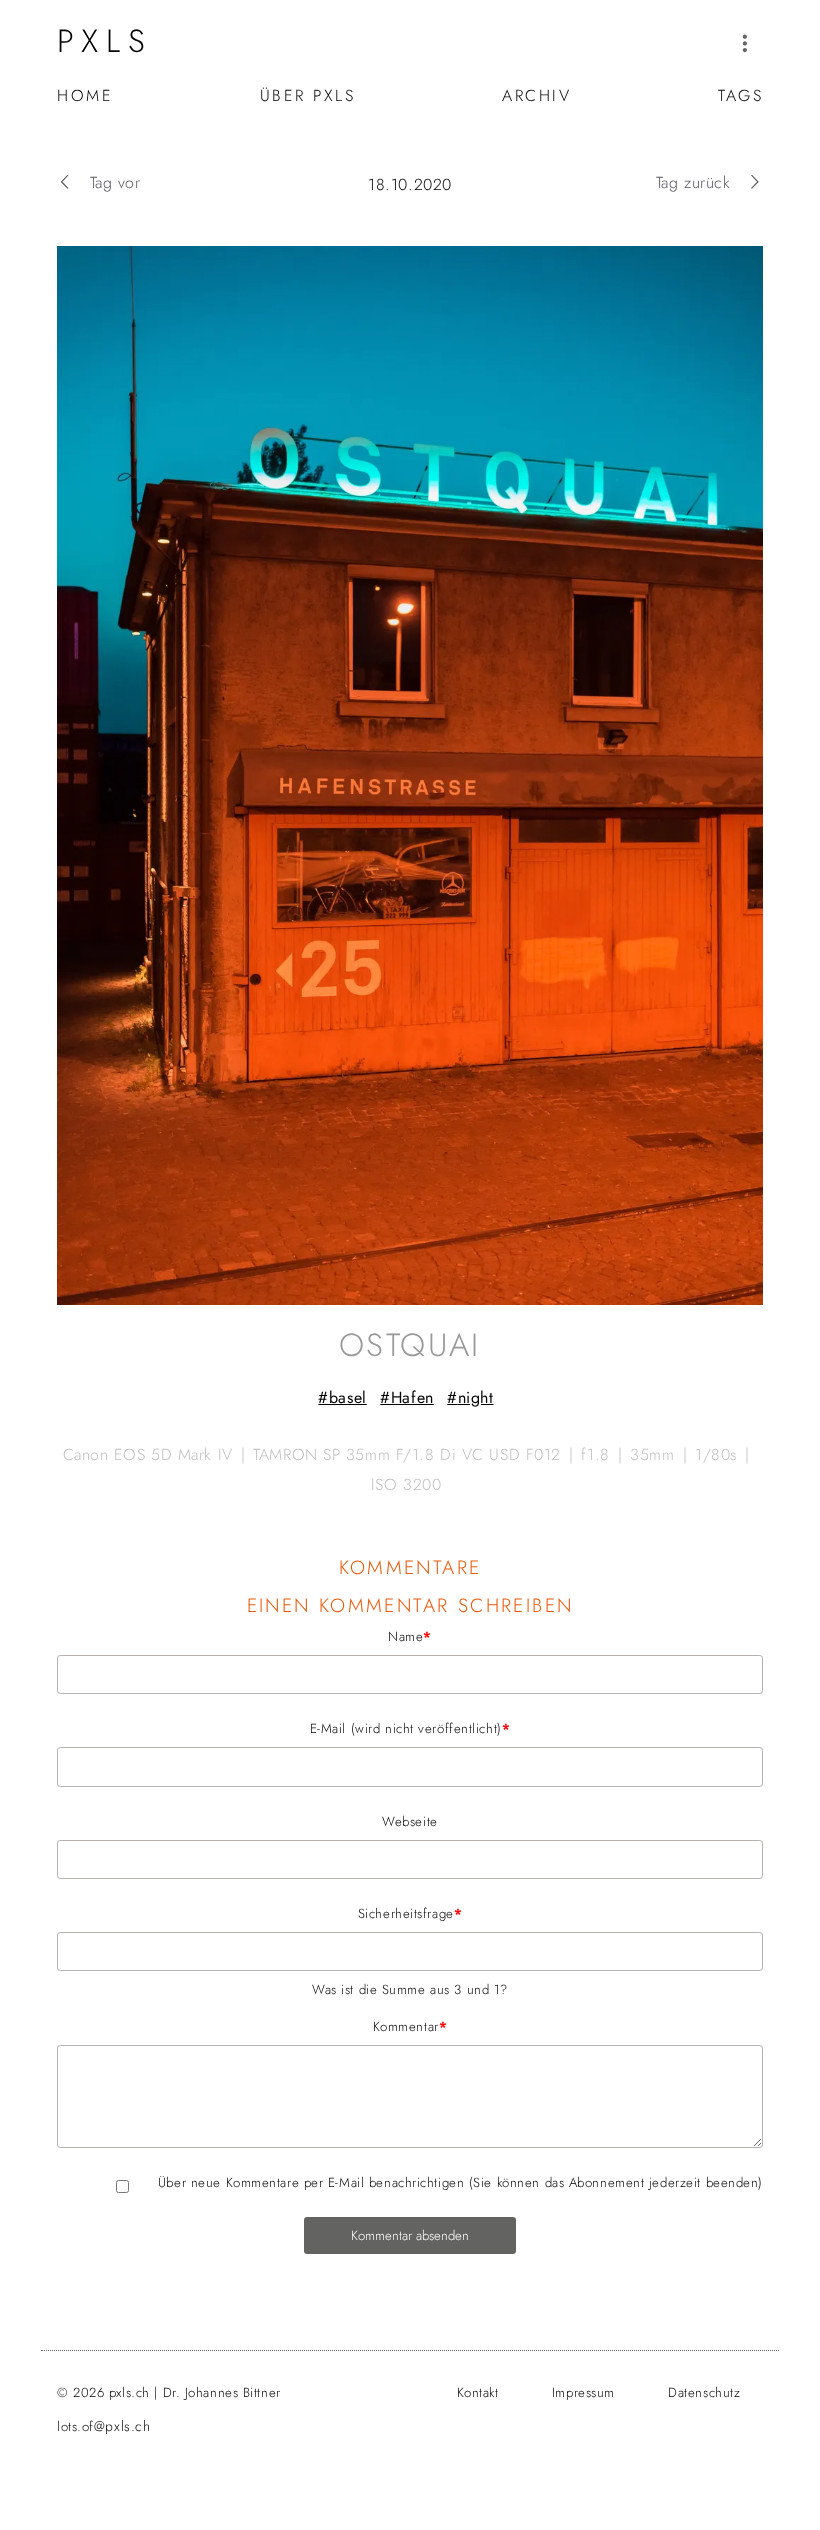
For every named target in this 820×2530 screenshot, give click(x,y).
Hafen (412, 1397)
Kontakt (478, 2392)
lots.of (103, 2426)
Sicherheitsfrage (259, 1913)
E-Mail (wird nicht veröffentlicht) (283, 1728)
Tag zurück (693, 182)
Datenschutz (704, 2392)
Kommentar (252, 2026)
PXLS (105, 41)
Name (244, 1636)
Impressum (583, 2392)
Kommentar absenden (410, 2235)
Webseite (409, 1821)
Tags (740, 95)
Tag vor (115, 182)
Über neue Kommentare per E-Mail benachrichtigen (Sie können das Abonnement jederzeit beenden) (460, 2182)
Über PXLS (308, 95)
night (475, 1397)
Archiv (536, 95)
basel (347, 1397)
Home (85, 95)
